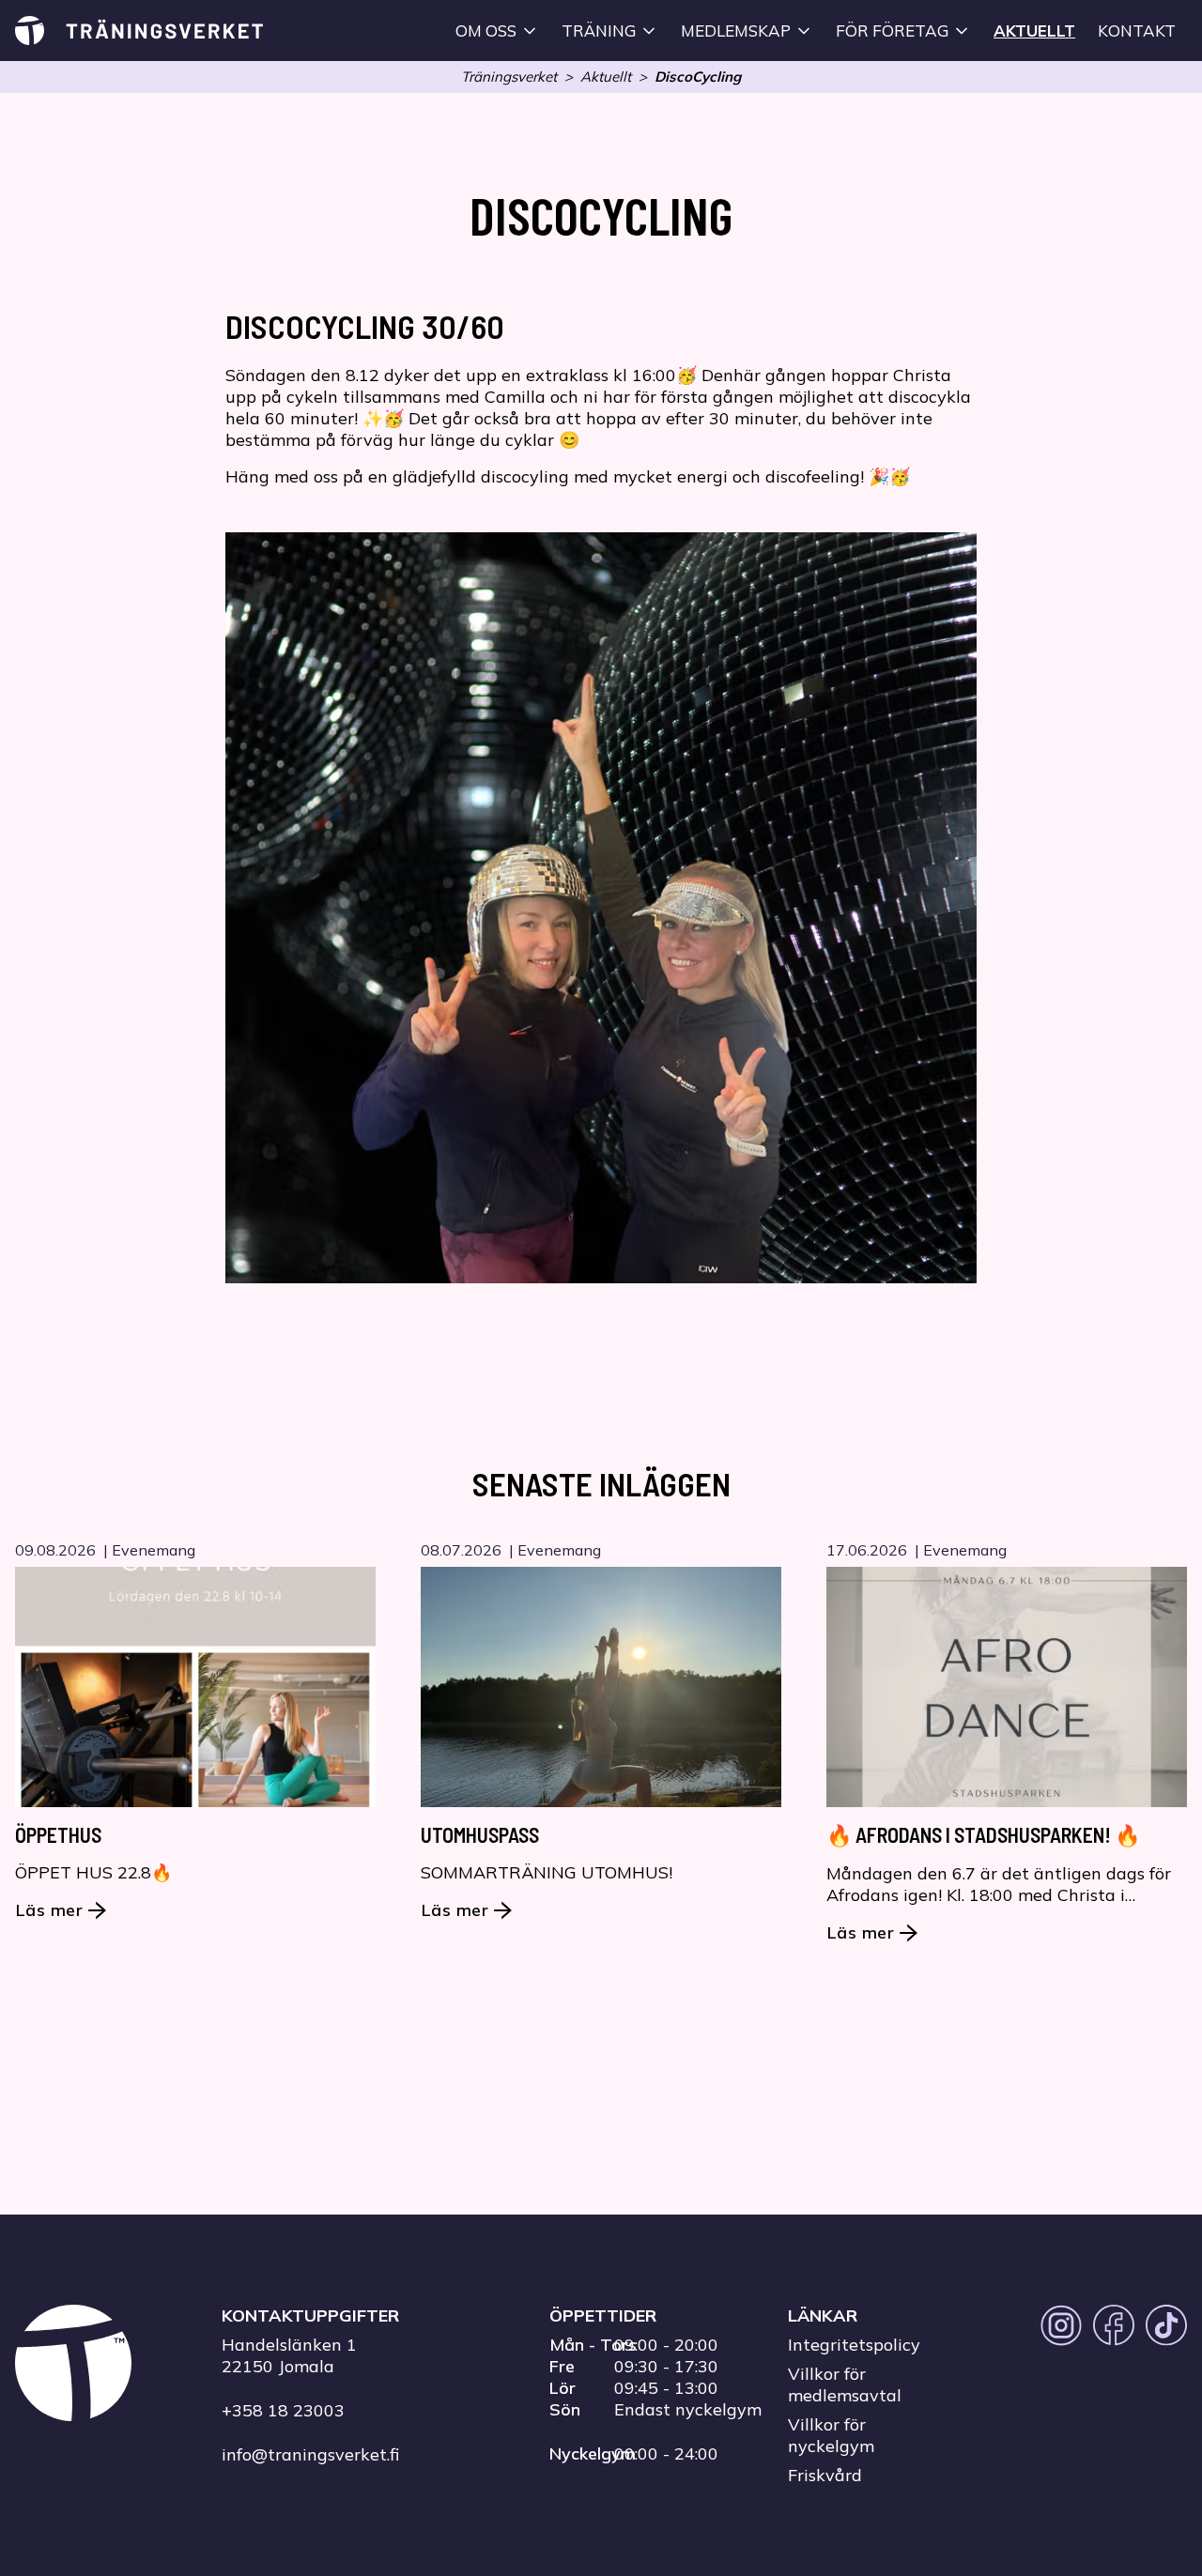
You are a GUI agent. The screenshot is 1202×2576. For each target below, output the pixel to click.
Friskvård (825, 2475)
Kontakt (1137, 31)
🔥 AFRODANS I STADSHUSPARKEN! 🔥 (983, 1834)
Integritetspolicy (854, 2345)
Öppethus (58, 1834)
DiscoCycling (698, 77)
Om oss (486, 31)
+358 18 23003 (283, 2410)
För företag (892, 31)
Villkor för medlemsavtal (845, 2384)
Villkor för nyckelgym (831, 2435)
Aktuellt (1034, 31)
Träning (599, 31)
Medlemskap (736, 31)
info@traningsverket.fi (310, 2454)
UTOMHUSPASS (480, 1834)
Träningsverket (509, 77)
